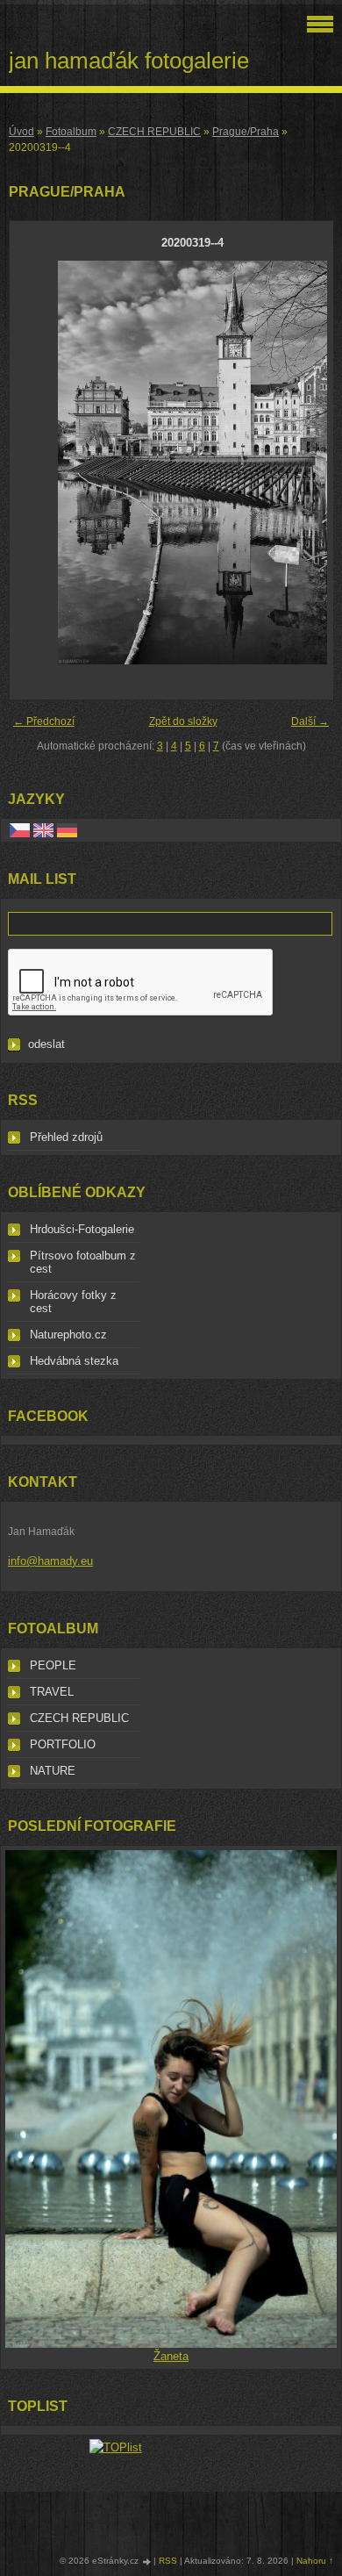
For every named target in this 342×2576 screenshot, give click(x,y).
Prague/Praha (246, 132)
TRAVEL (52, 1692)
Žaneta (171, 2356)
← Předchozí (44, 721)
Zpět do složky (183, 721)
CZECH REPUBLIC (154, 132)
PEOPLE (53, 1665)
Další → (310, 721)
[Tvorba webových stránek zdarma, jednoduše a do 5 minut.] (147, 2562)
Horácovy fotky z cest (73, 1302)
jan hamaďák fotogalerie (129, 61)
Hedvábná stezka (74, 1361)
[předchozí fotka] (38, 463)
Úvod (21, 132)
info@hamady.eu (50, 1561)
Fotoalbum (71, 132)
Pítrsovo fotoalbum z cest (83, 1262)
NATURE (53, 1771)
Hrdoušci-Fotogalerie (82, 1229)
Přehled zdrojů (66, 1137)
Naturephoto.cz (68, 1335)
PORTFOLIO (63, 1744)
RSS (168, 2561)
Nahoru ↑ (315, 2561)
